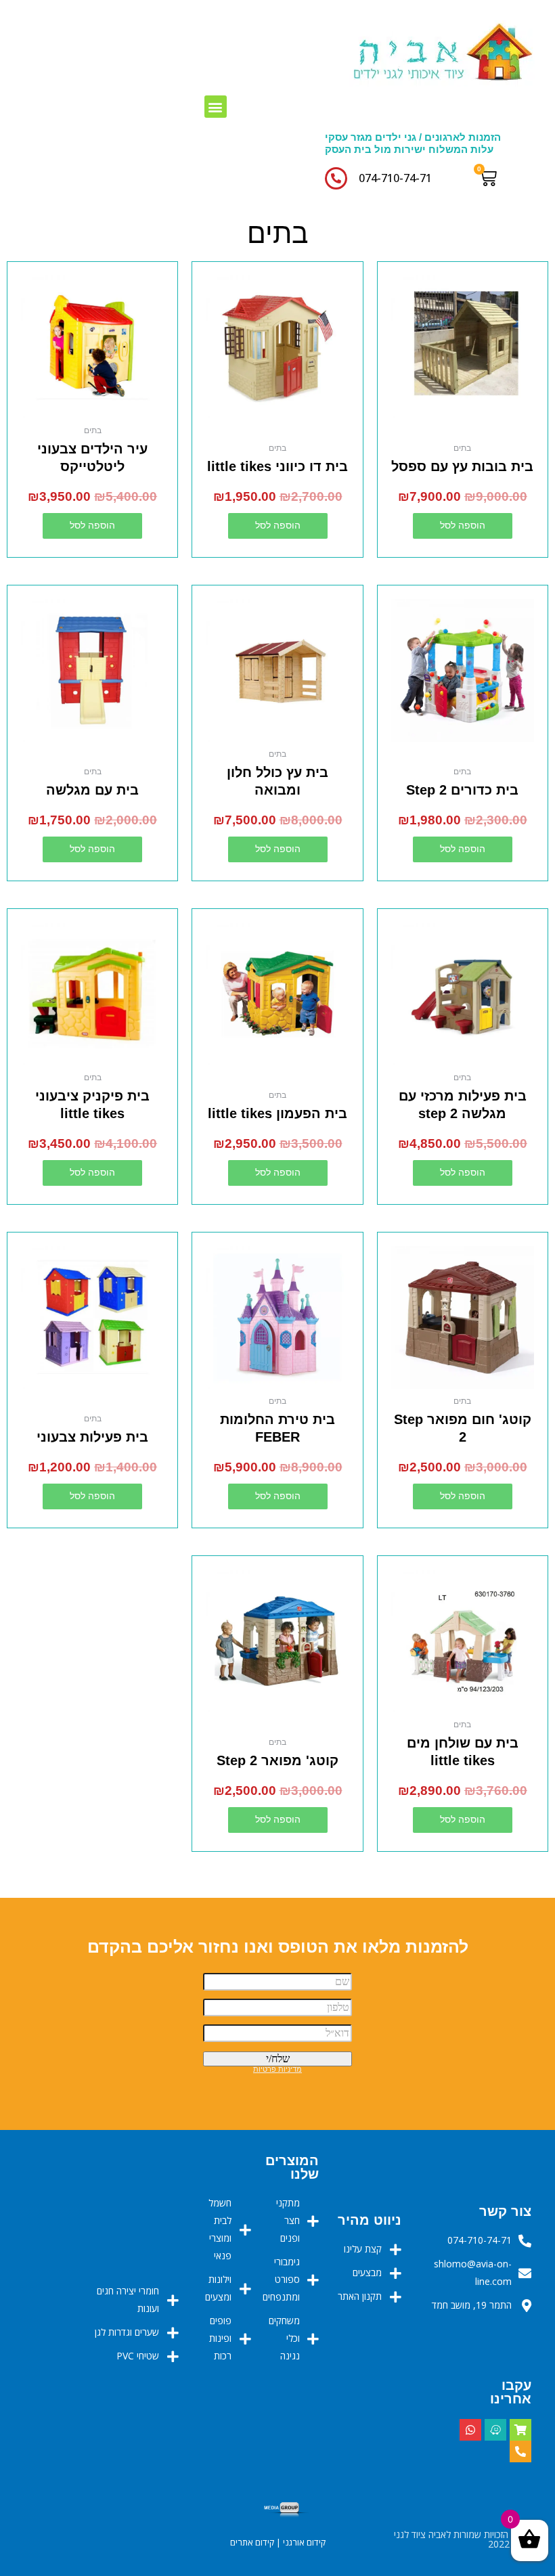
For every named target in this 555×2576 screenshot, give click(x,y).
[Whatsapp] (470, 2430)
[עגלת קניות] (491, 178)
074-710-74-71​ (395, 178)
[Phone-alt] (520, 2451)
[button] (216, 107)
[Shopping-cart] (520, 2430)
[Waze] (495, 2430)
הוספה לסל (463, 526)
